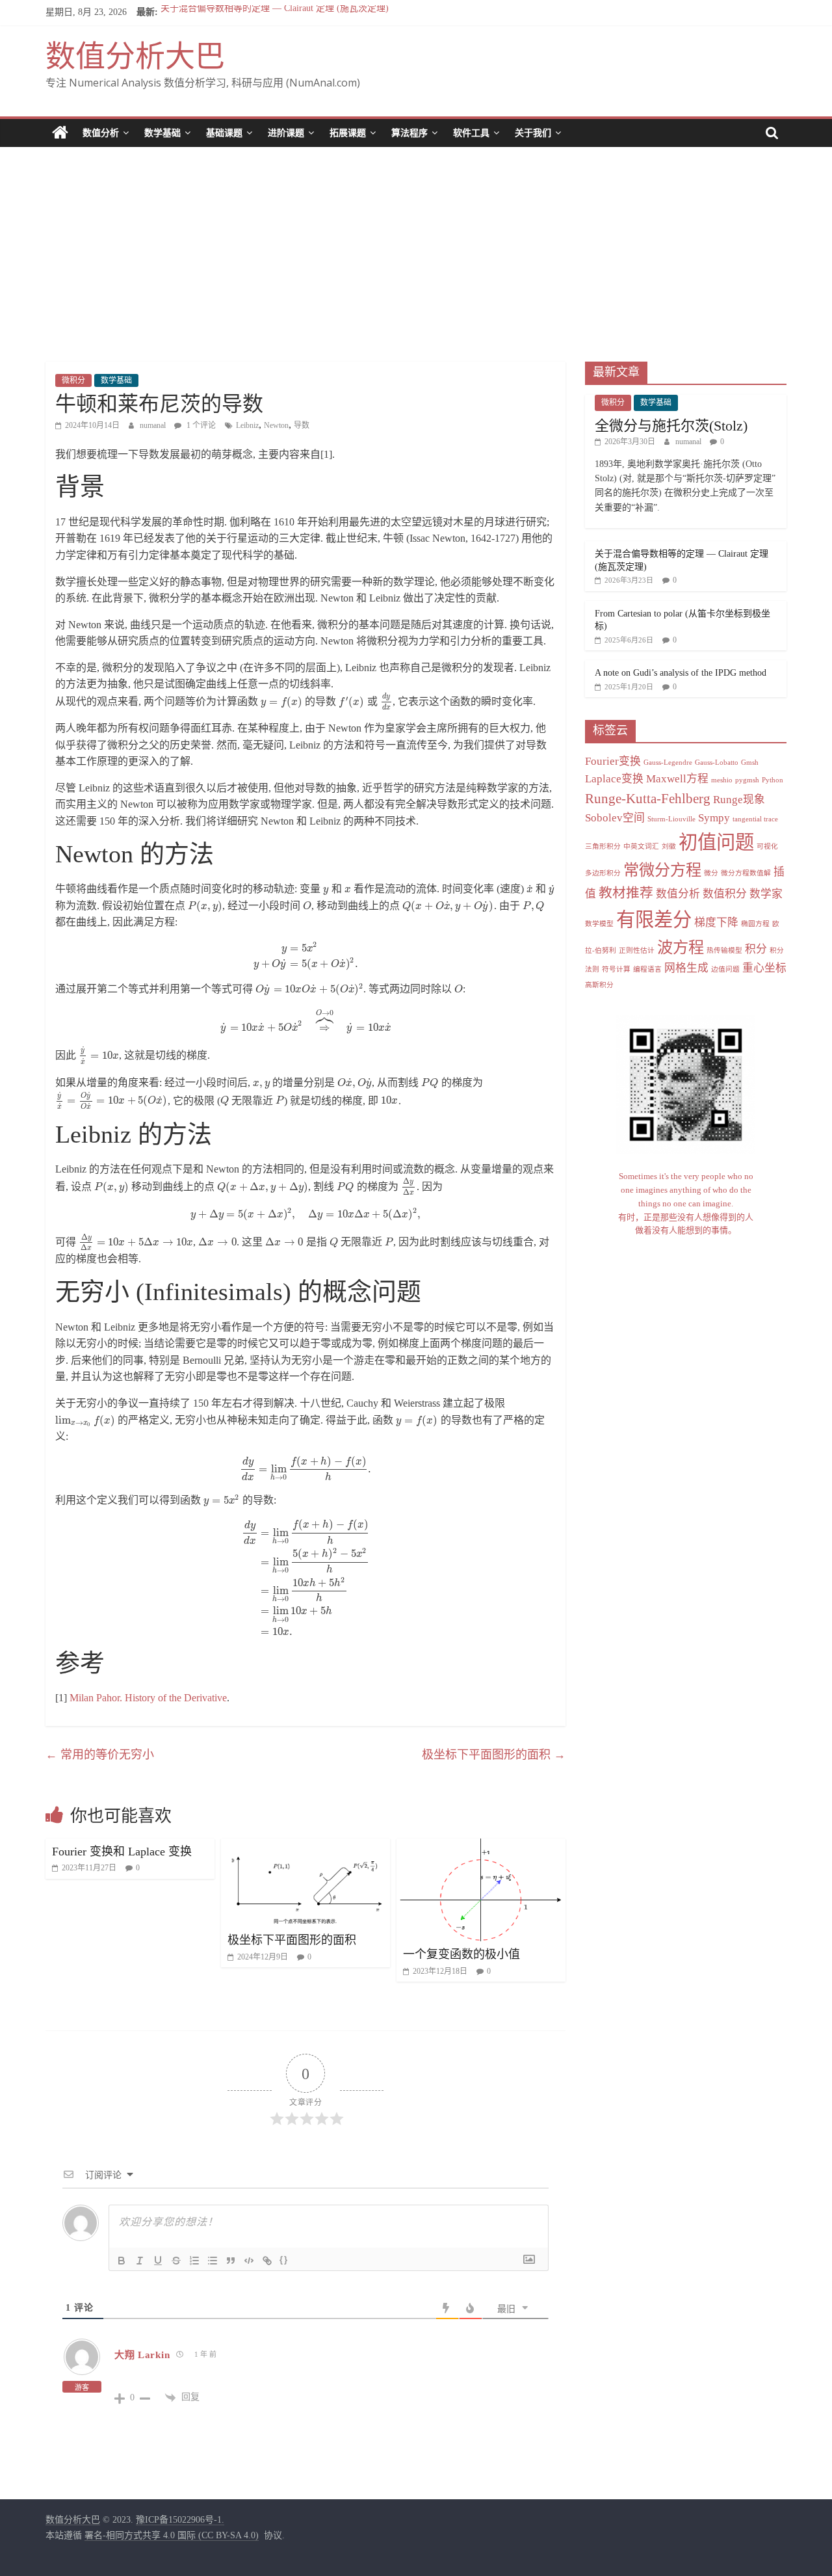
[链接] (267, 2261)
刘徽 (669, 846)
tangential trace (755, 819)
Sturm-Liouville (671, 819)
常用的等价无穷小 (100, 1755)
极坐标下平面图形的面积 (494, 1755)
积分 (756, 949)
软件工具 (471, 133)
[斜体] (140, 2261)
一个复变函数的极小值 (461, 1954)
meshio (722, 780)
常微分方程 (662, 870)
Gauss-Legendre (668, 763)
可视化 (767, 846)
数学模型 (599, 924)
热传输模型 (724, 950)
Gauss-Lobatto (717, 763)
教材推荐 (626, 893)
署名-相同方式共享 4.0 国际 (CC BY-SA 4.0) (172, 2535)
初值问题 (716, 842)
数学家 (766, 894)
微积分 (73, 380)
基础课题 (224, 133)
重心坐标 (764, 968)
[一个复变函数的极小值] (481, 1847)
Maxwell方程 (677, 779)
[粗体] (122, 2261)
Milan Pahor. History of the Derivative (148, 1698)
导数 (302, 425)
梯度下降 (716, 923)
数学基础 (162, 133)
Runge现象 (739, 800)
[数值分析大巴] (60, 133)
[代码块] (249, 2261)
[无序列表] (213, 2261)
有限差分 (654, 920)
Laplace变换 (614, 779)
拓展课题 (348, 133)
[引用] (231, 2261)
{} (284, 2260)
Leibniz (247, 425)
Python (773, 780)
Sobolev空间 (615, 818)
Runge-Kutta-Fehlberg (648, 799)
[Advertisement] (416, 264)
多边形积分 (603, 873)
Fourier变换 (613, 761)
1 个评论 (200, 425)
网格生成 (686, 968)
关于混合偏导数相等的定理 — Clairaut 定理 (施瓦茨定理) (275, 12)
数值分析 (101, 133)
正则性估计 (637, 950)
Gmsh (750, 763)
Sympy (714, 818)
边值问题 (725, 969)
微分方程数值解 (746, 873)
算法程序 (409, 133)
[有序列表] (194, 2261)
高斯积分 (599, 985)
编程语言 (647, 969)
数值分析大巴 (135, 56)
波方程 (681, 947)
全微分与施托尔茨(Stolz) (671, 426)
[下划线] (158, 2261)
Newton (276, 425)
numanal (154, 425)
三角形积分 (603, 846)
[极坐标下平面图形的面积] (305, 1847)
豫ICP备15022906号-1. (180, 2520)
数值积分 (725, 894)
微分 (711, 873)
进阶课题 (286, 133)
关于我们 (533, 133)
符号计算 (616, 969)
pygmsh (747, 780)
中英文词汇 (641, 846)
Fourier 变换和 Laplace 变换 (122, 1852)
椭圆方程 (755, 924)
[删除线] (176, 2261)
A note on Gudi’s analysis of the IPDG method (681, 673)
